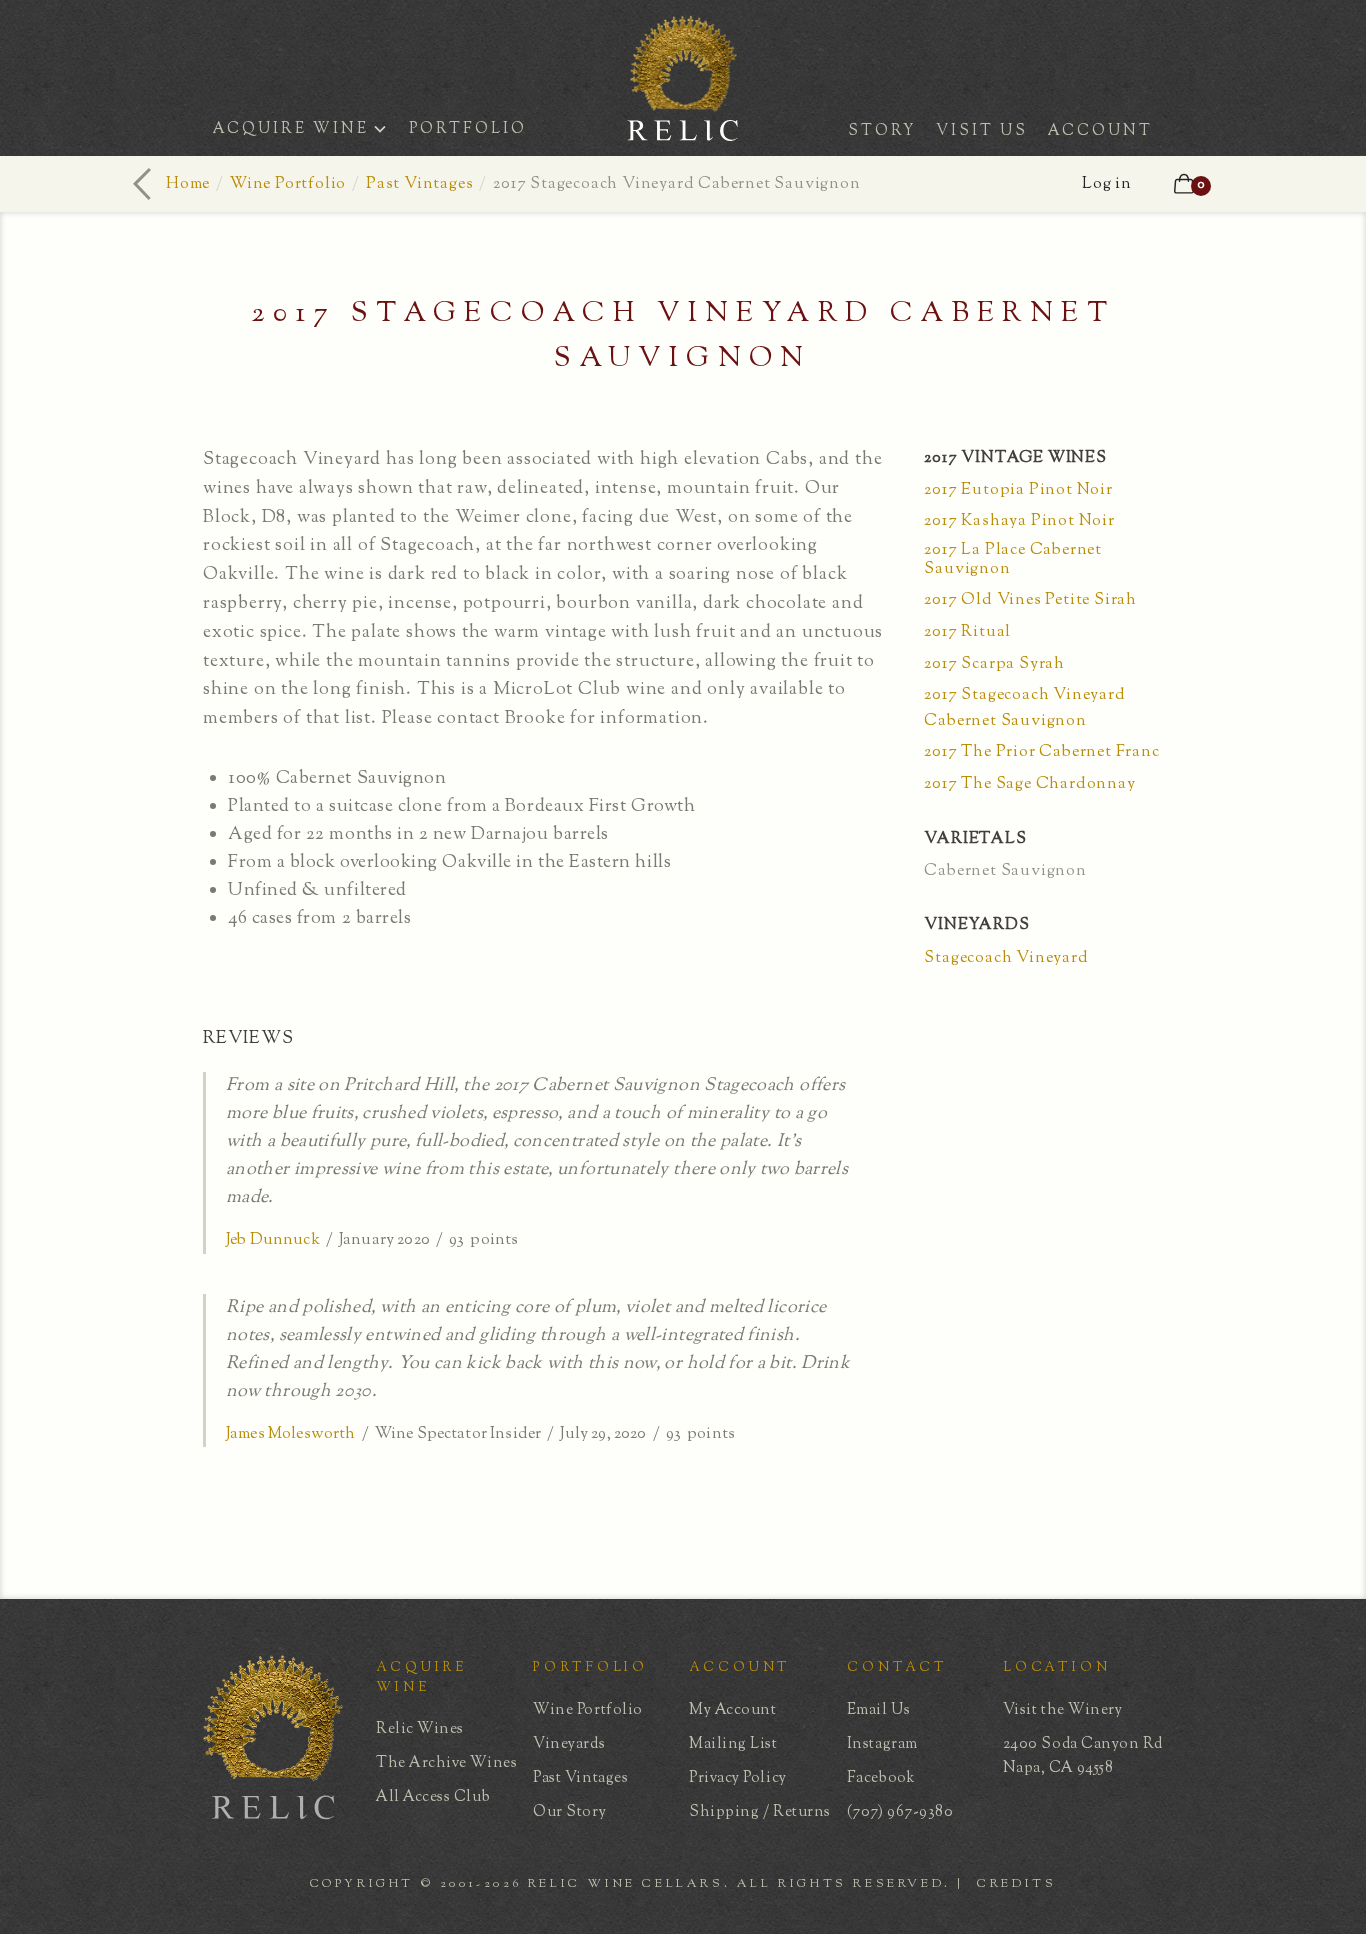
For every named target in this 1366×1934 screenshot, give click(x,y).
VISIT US (982, 131)
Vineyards (569, 1744)
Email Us (878, 1710)
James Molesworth (291, 1434)
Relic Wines (420, 1729)
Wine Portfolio (288, 184)
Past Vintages (419, 184)
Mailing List (733, 1744)
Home (188, 184)
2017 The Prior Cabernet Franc (1041, 752)
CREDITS (1016, 1884)
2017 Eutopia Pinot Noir (1018, 490)
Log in (1107, 184)
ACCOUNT (1100, 131)
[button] (306, 131)
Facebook (881, 1778)
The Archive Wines (446, 1763)
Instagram (882, 1744)
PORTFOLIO (468, 129)
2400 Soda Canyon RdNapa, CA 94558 (1083, 1756)
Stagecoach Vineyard (1006, 958)
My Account (732, 1710)
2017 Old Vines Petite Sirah (1030, 600)
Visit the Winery (1063, 1710)
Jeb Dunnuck (273, 1240)
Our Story (569, 1812)
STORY (882, 131)
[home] (683, 134)
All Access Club (433, 1797)
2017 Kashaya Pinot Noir (1019, 521)
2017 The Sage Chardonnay (1029, 784)
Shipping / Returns (760, 1812)
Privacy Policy (738, 1778)
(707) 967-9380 (900, 1812)
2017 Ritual (967, 632)
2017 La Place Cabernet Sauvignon (1013, 560)
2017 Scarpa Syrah (994, 664)
